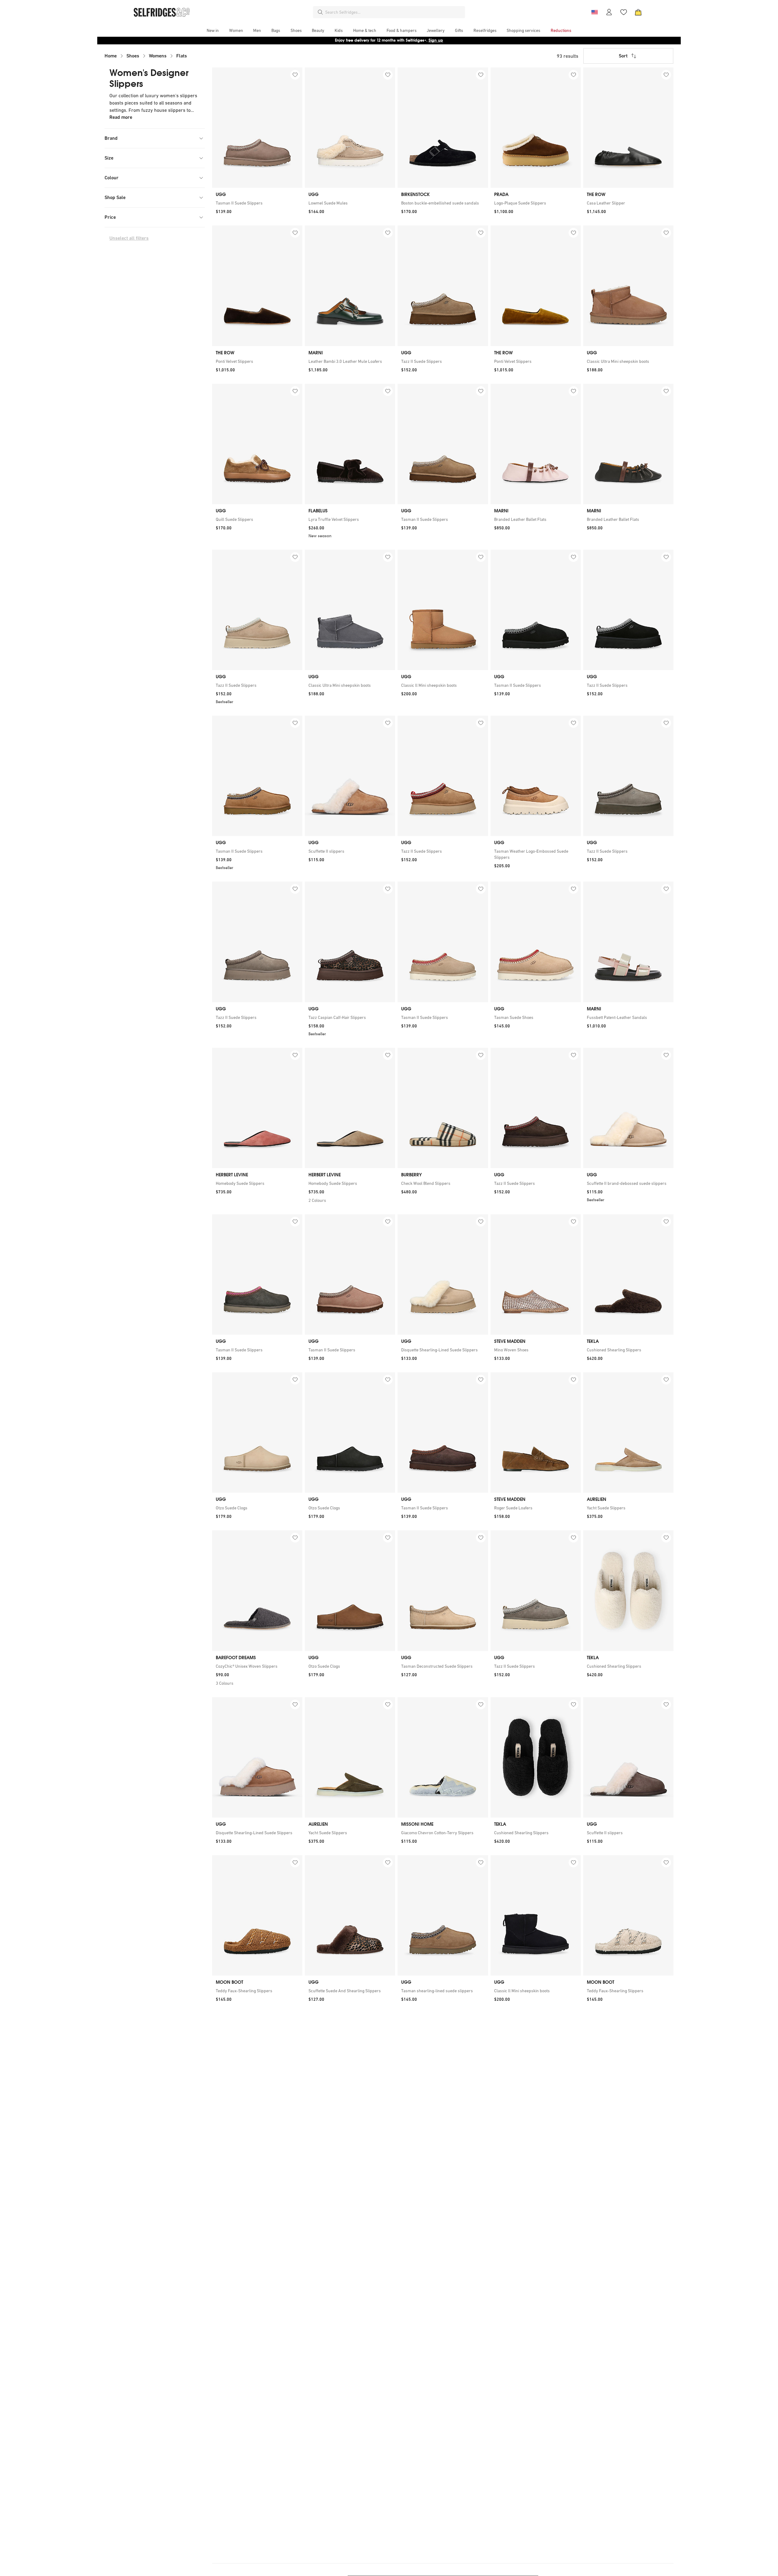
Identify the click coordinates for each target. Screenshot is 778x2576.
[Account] (609, 12)
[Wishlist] (624, 12)
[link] (257, 203)
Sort (623, 56)
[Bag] (638, 12)
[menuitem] (213, 30)
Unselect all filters (129, 238)
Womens (158, 56)
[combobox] (394, 12)
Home (111, 56)
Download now (425, 40)
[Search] (320, 12)
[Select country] (594, 12)
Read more (121, 117)
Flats (182, 56)
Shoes (133, 56)
